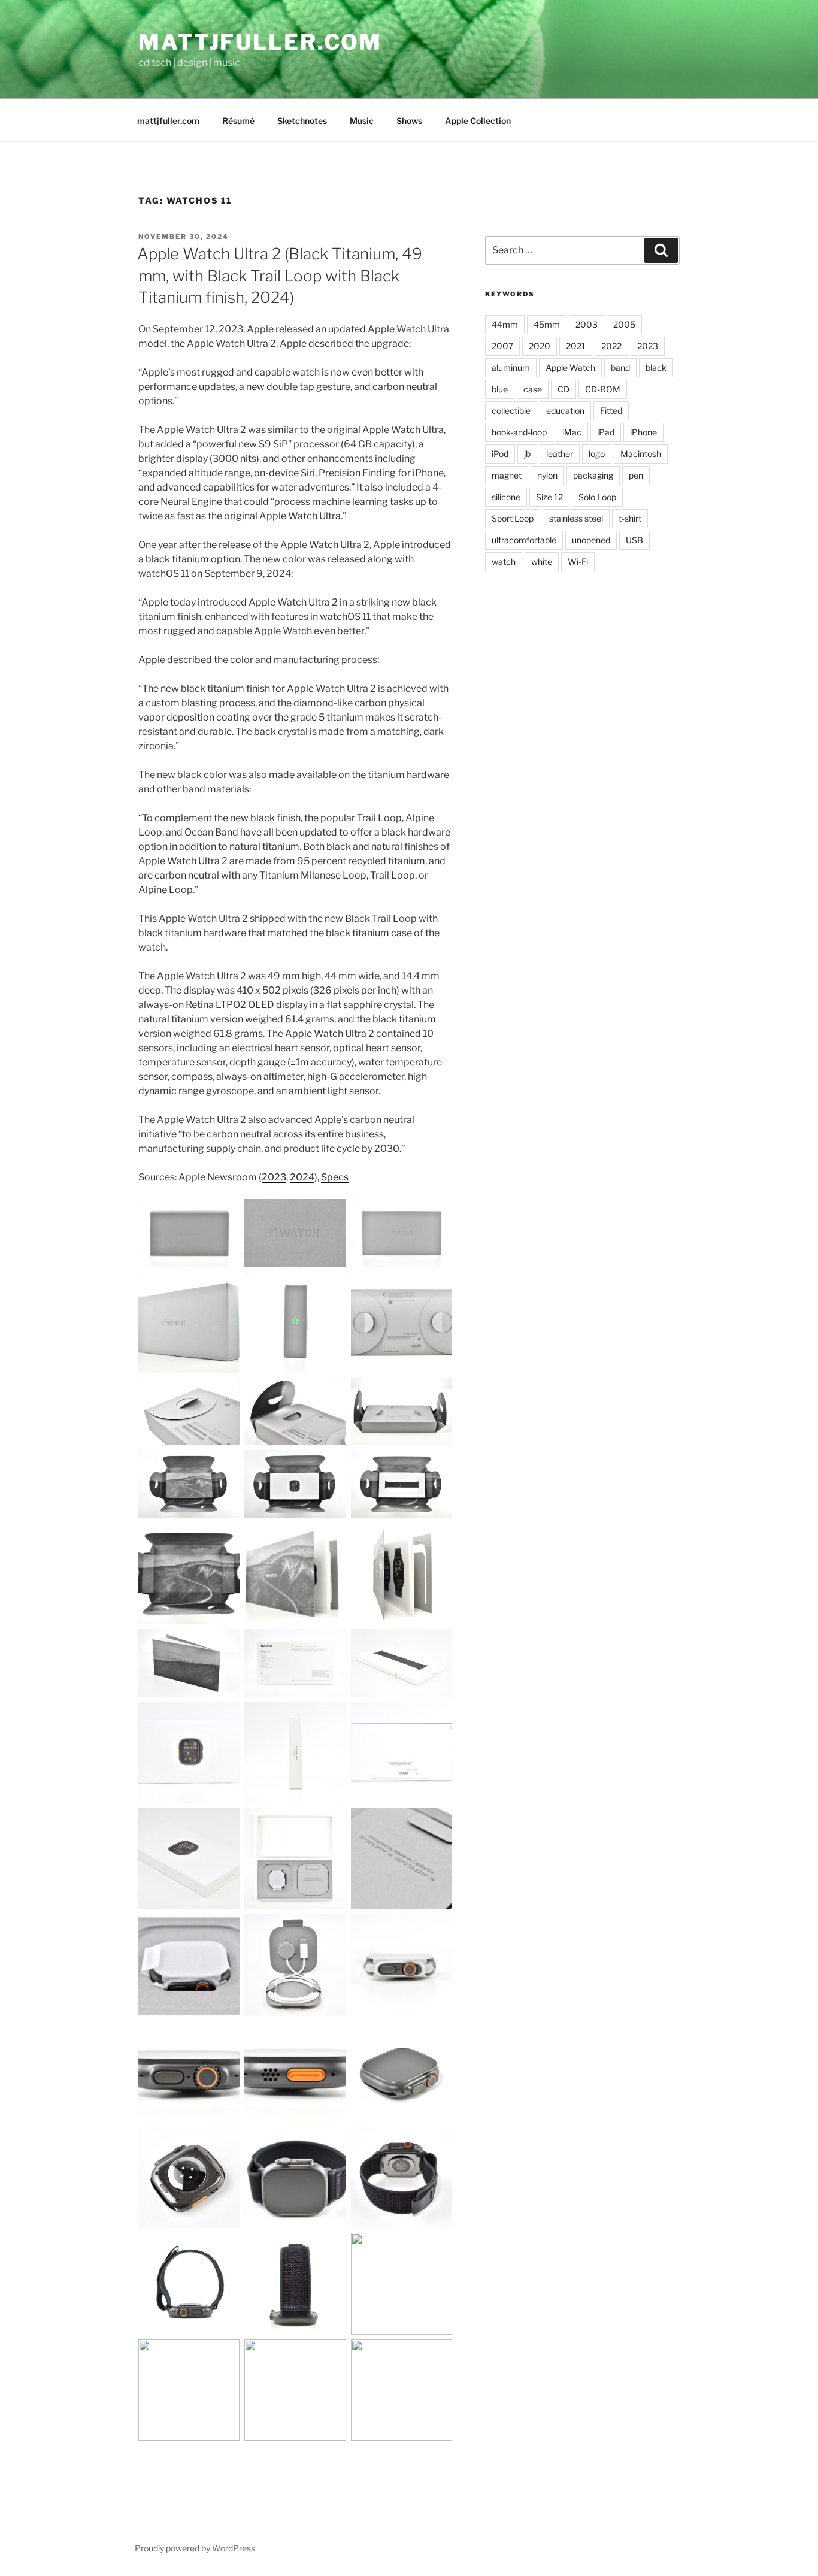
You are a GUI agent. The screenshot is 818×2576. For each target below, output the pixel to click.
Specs (335, 1177)
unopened (591, 540)
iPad (606, 432)
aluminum (511, 367)
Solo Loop (597, 497)
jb (527, 454)
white (542, 561)
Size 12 (549, 497)
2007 (502, 346)
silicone (506, 497)
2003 (587, 324)
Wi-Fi (578, 561)
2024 (302, 1177)
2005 (624, 324)
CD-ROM (603, 389)
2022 (611, 346)
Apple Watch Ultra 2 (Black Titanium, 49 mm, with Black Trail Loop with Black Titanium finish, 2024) (280, 276)
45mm (547, 324)
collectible (511, 411)
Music (362, 121)
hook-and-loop (519, 432)
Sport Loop (513, 518)
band (620, 367)
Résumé (238, 121)
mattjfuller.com (260, 42)
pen (636, 475)
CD (563, 389)
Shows (409, 121)
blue (500, 389)
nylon (547, 475)
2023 (274, 1177)
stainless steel (576, 518)
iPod (500, 454)
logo (597, 454)
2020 (540, 346)
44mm (505, 324)
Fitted (611, 411)
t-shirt (630, 518)
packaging (593, 475)
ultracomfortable (524, 540)
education (565, 411)
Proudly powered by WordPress (195, 2548)
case (533, 389)
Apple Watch (570, 367)
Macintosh (641, 454)
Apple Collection (478, 121)
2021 (576, 346)
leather (560, 454)
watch (504, 561)
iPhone (643, 432)
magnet (507, 475)
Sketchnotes (302, 121)
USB (634, 540)
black (656, 367)
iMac (572, 432)
